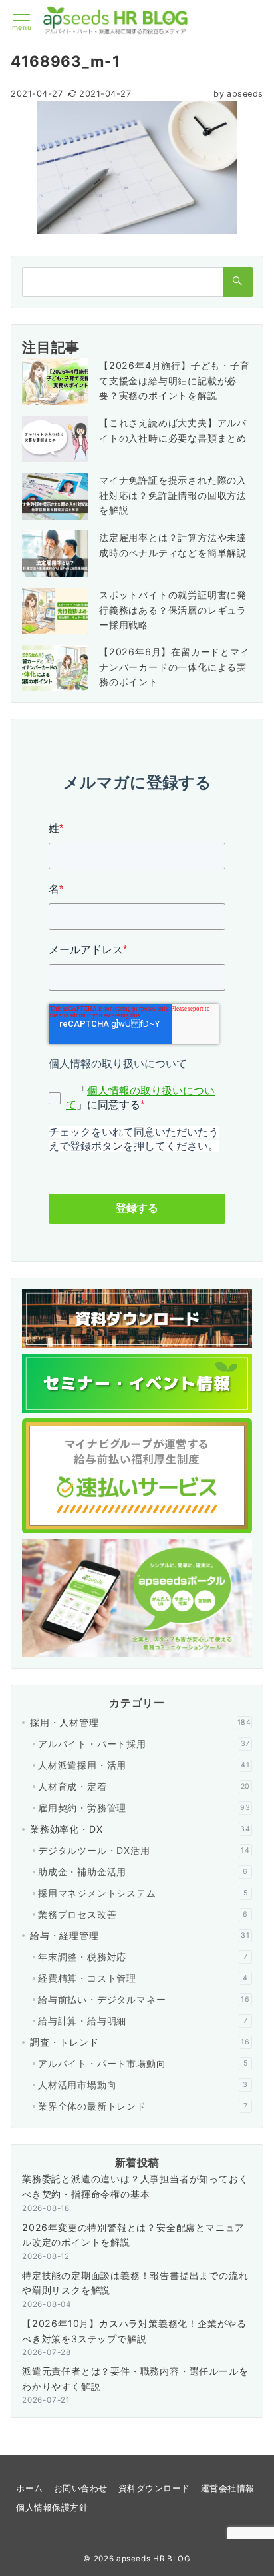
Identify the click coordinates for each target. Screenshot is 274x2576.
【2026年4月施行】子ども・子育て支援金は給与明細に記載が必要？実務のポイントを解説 (175, 381)
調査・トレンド (140, 2042)
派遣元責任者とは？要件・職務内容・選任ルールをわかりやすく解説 (135, 2379)
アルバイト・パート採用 (144, 1744)
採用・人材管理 (141, 1722)
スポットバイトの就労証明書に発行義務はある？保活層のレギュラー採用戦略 (173, 610)
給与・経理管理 (140, 1935)
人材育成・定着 (144, 1786)
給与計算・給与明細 (143, 2021)
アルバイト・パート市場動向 (143, 2063)
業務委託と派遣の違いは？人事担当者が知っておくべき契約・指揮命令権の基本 (135, 2186)
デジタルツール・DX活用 (144, 1850)
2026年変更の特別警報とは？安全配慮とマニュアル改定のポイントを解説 (133, 2235)
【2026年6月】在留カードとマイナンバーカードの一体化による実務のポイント (175, 667)
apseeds (238, 94)
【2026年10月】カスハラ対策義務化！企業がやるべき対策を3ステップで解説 (134, 2331)
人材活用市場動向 (143, 2085)
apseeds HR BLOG (154, 2559)
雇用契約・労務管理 (144, 1808)
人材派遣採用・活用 (144, 1765)
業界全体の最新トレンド (143, 2106)
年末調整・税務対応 (143, 1957)
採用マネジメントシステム (143, 1893)
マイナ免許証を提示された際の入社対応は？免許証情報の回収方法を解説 (173, 495)
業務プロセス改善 (143, 1914)
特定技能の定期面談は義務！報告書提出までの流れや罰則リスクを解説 (135, 2283)
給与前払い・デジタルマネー (144, 1999)
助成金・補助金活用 (143, 1872)
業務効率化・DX (140, 1829)
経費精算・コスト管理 (143, 1978)
